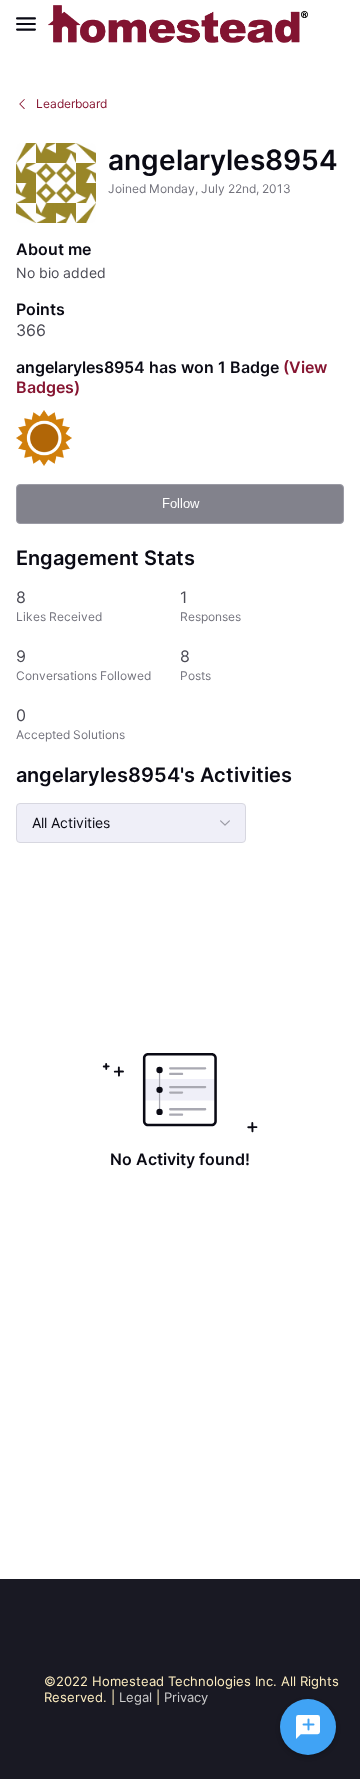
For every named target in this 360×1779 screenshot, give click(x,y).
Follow (180, 503)
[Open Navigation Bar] (32, 24)
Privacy (186, 1697)
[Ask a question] (308, 1727)
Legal (135, 1697)
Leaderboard (71, 103)
